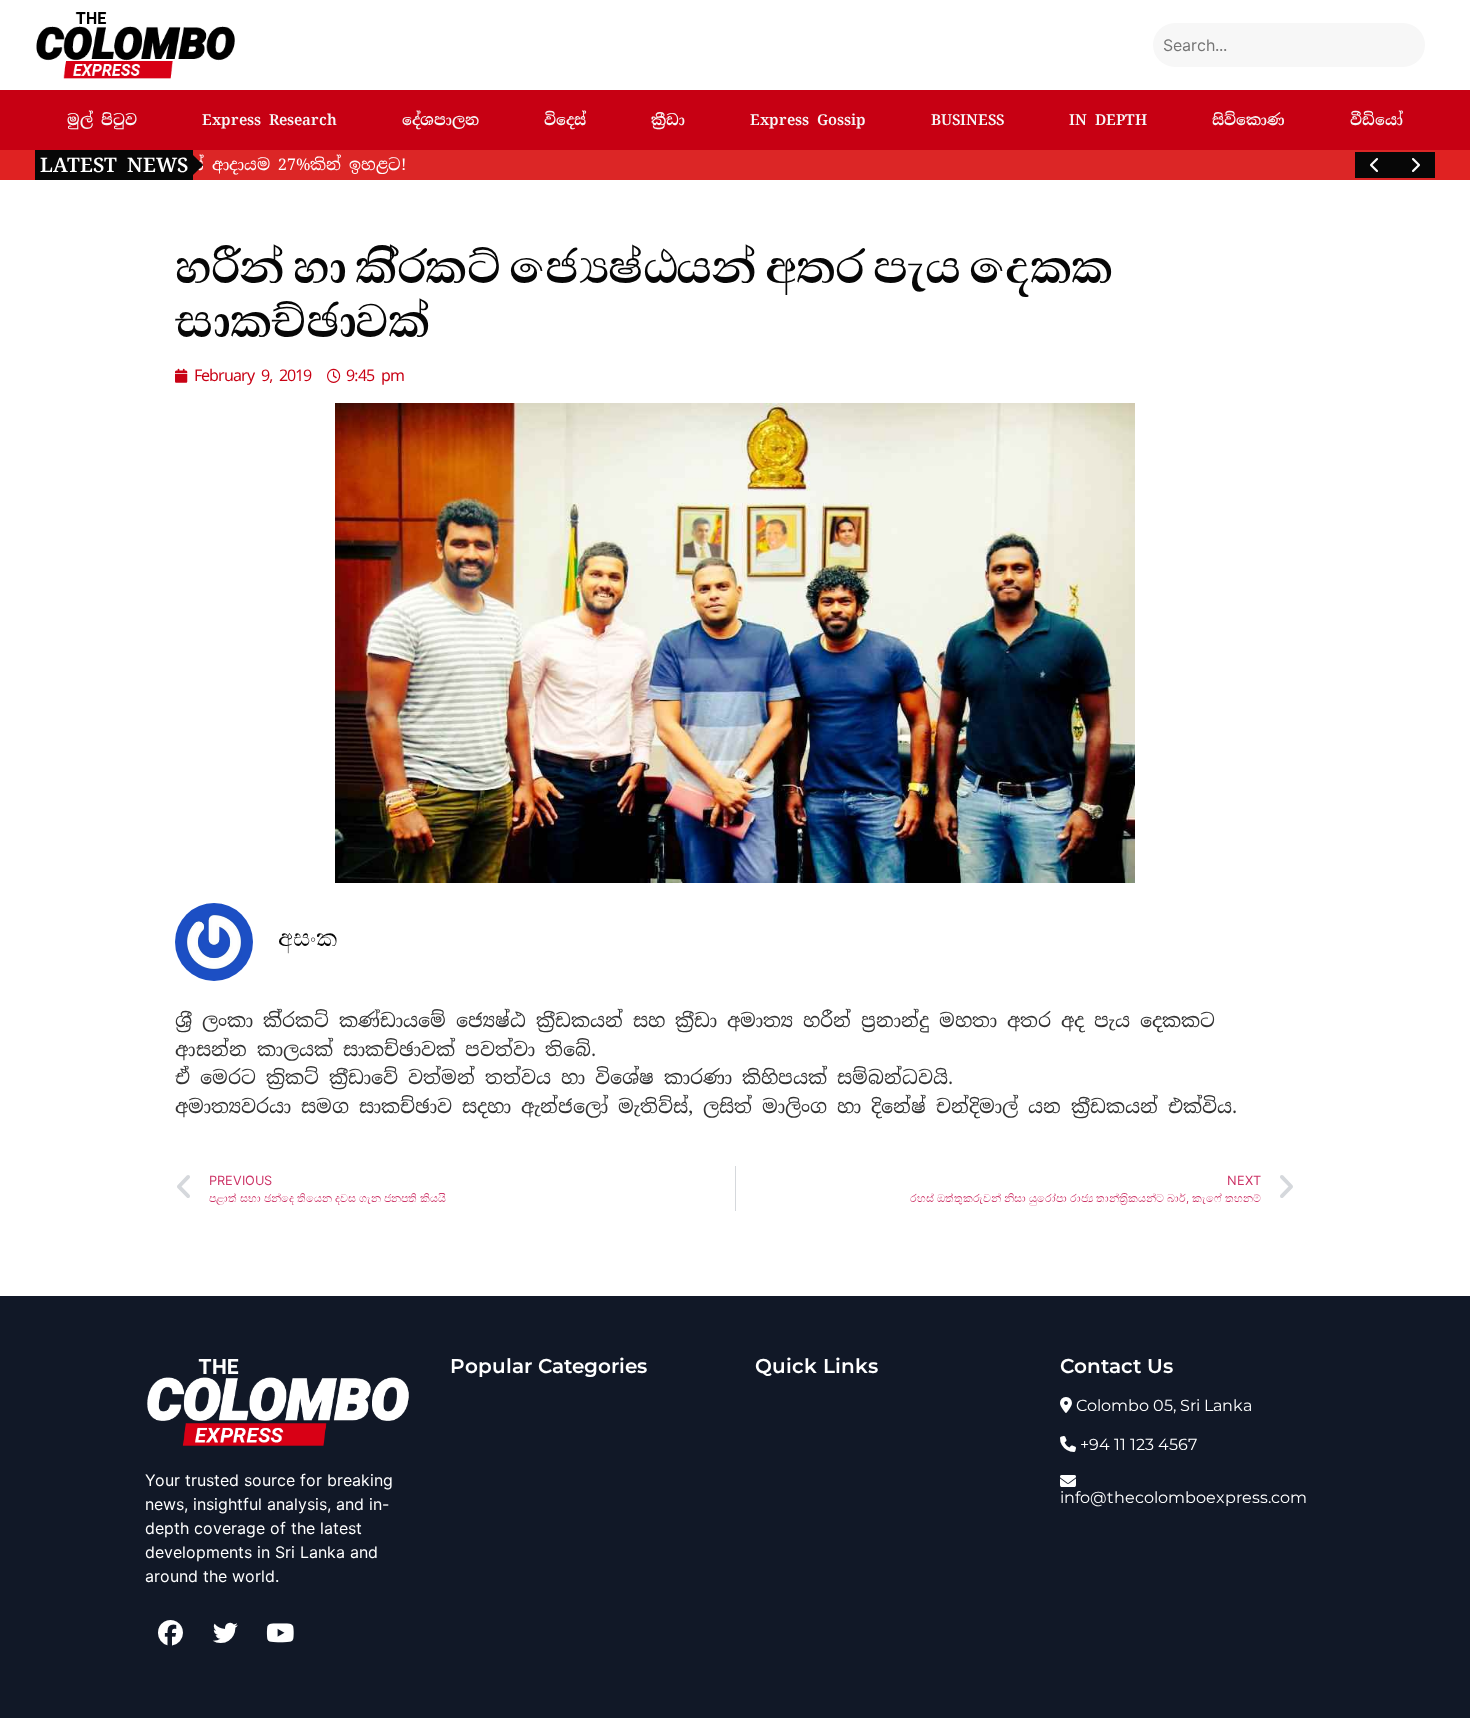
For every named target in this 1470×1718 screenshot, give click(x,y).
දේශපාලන (440, 120)
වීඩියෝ (1376, 120)
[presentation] (1375, 165)
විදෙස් (565, 120)
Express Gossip (808, 120)
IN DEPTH (1108, 120)
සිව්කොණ (1248, 120)
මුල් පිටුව (102, 120)
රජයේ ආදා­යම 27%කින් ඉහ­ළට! (347, 164)
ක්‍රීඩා (668, 120)
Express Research (269, 120)
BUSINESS (967, 120)
